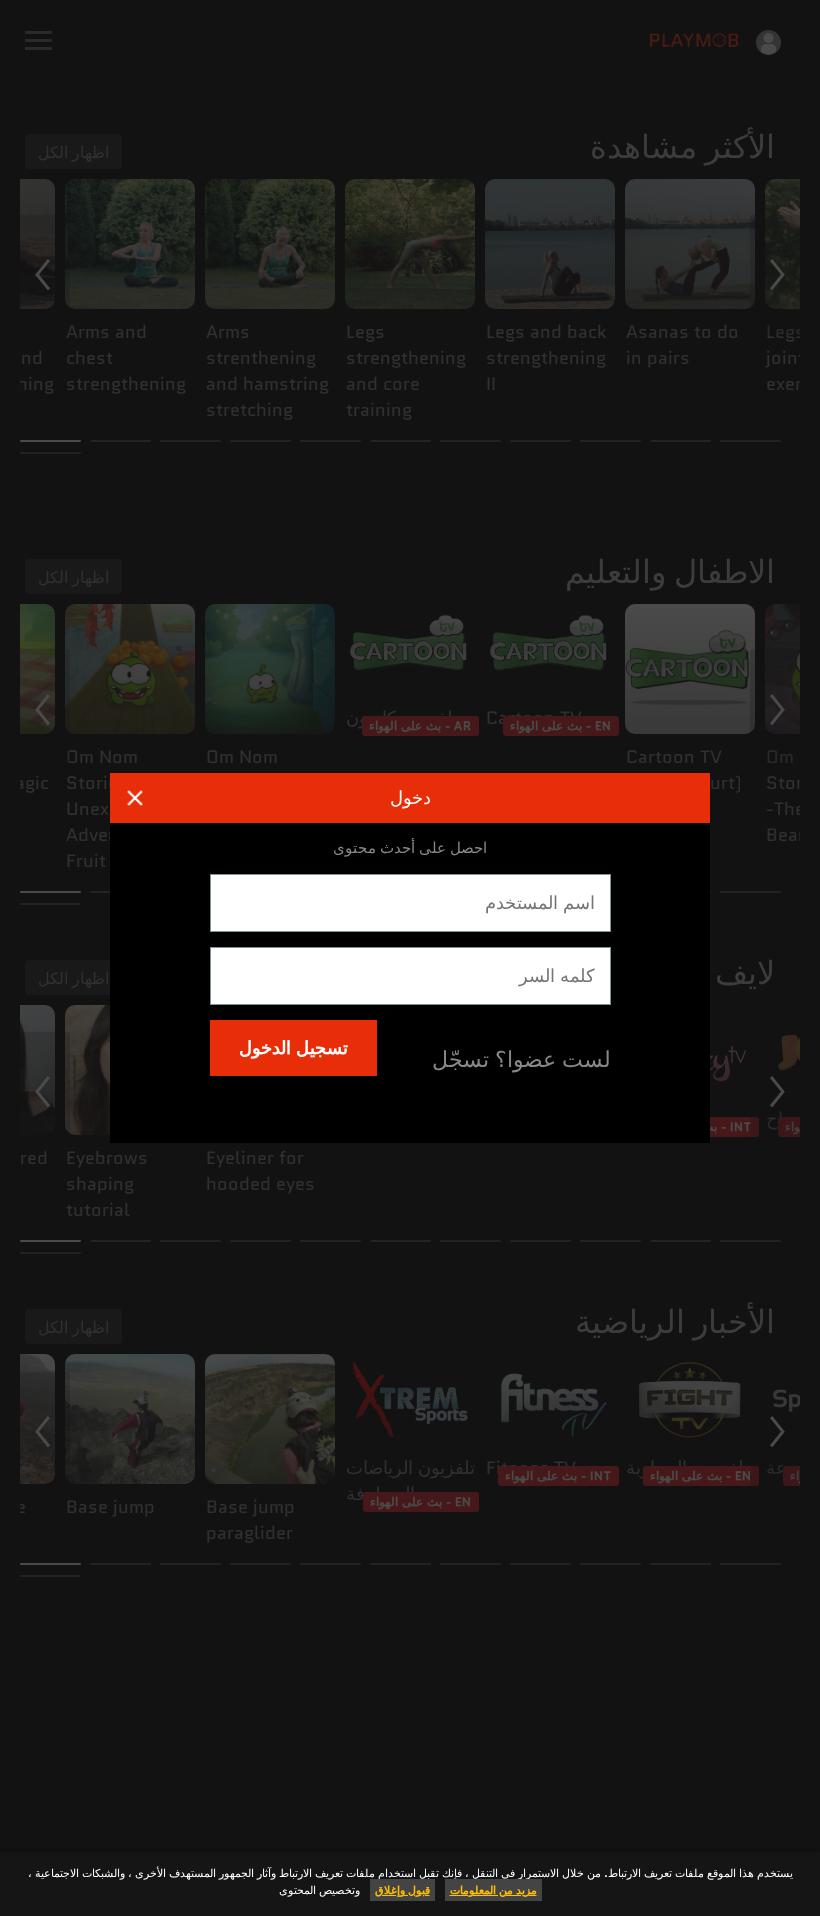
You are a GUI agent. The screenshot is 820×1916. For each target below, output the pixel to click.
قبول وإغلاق (402, 1890)
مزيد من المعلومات (493, 1890)
